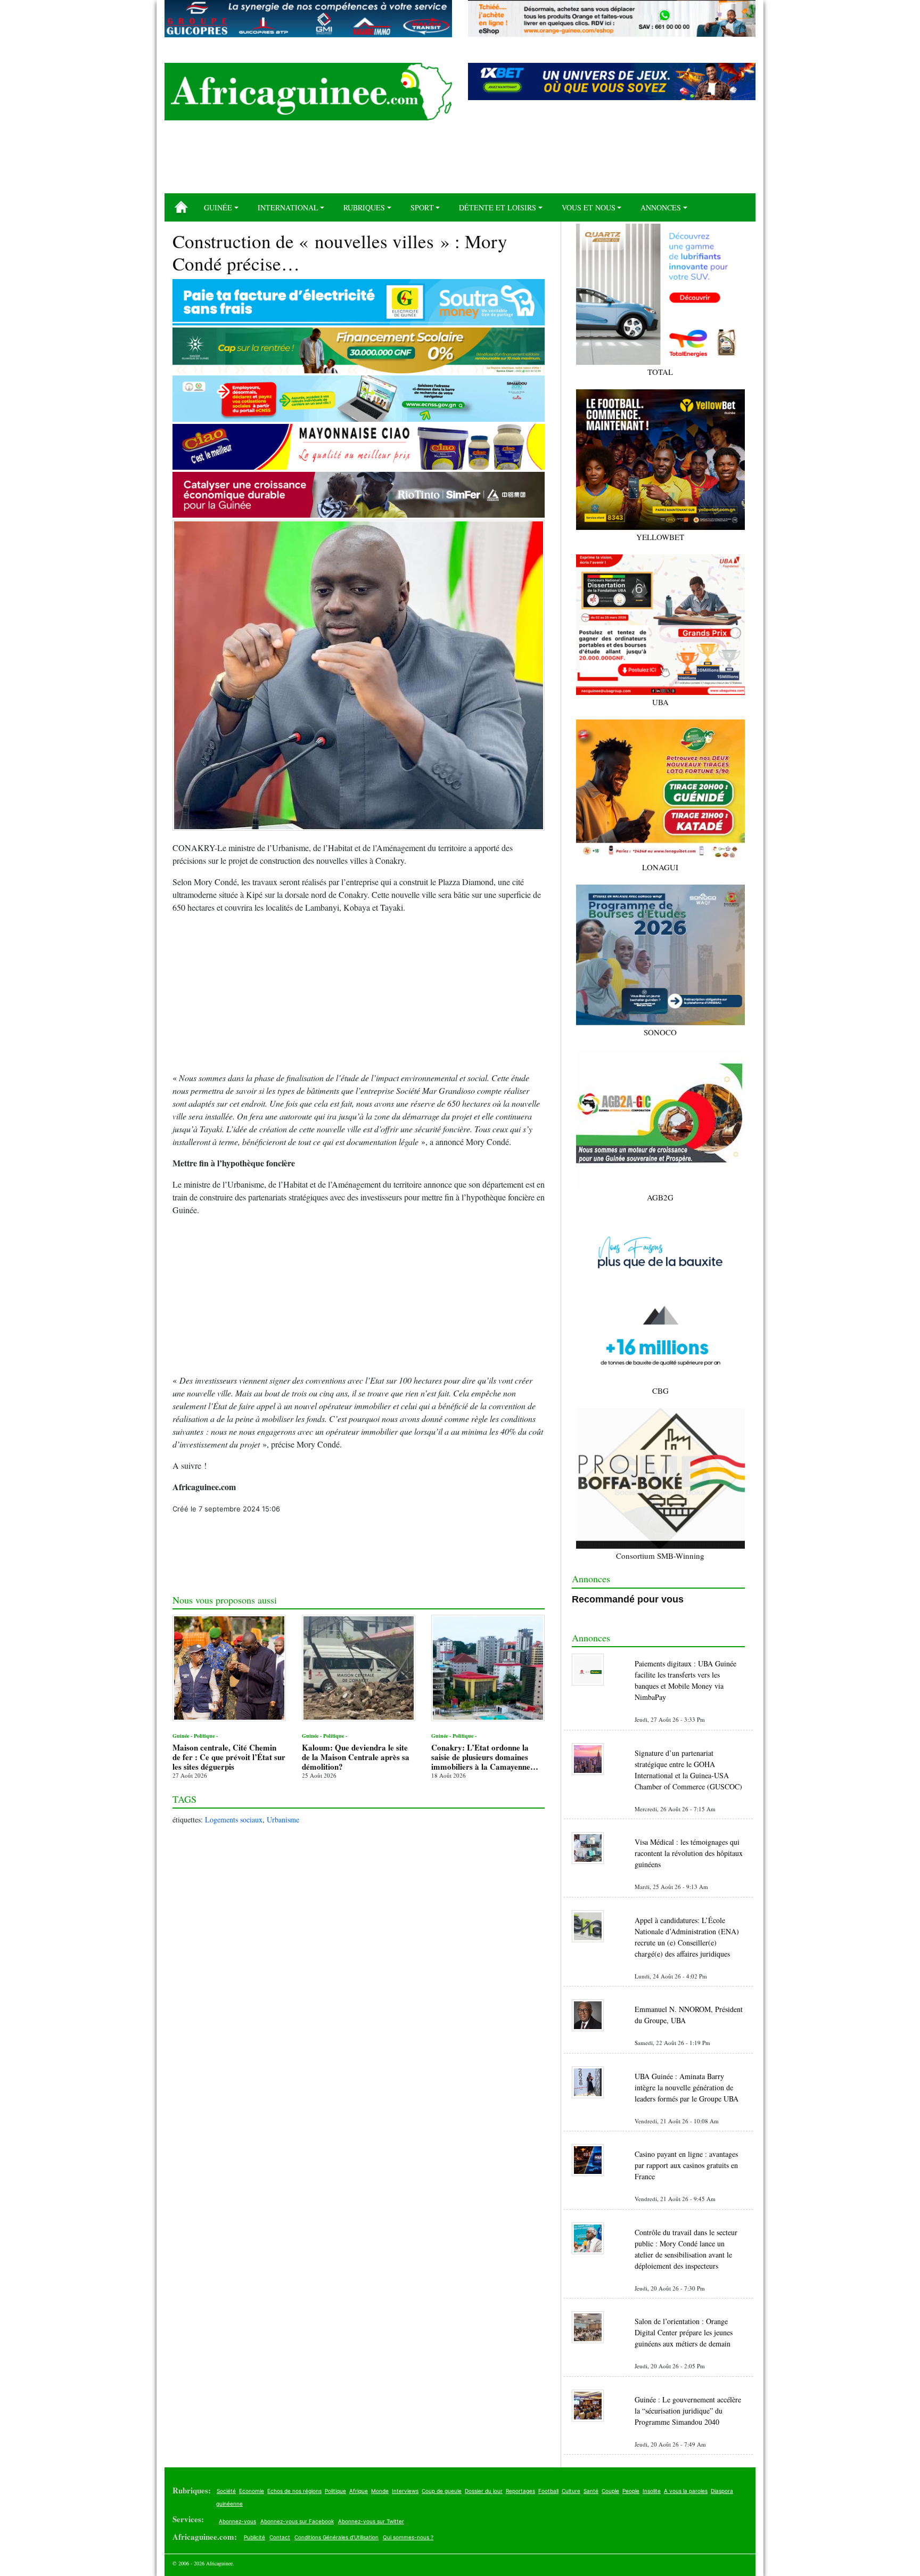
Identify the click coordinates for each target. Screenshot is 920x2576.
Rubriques (364, 207)
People (631, 2491)
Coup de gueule (442, 2491)
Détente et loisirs (498, 207)
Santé (591, 2491)
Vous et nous (589, 207)
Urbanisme (283, 1819)
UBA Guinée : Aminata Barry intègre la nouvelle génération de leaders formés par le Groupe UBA (687, 2087)
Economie (252, 2491)
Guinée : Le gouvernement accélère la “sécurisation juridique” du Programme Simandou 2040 (688, 2411)
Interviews (405, 2491)
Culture (571, 2491)
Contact (280, 2537)
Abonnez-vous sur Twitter (371, 2521)
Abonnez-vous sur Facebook (297, 2521)
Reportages (520, 2491)
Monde (380, 2491)
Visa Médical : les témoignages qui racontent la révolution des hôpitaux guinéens (689, 1853)
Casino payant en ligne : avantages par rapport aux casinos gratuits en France (686, 2165)
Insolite (652, 2491)
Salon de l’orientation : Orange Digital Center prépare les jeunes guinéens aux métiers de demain (684, 2332)
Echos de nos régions (294, 2491)
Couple (610, 2491)
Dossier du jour (484, 2491)
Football (548, 2491)
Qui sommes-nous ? (408, 2537)
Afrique (359, 2491)
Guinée (218, 207)
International (288, 207)
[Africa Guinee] (308, 92)
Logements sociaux (234, 1819)
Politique (335, 2491)
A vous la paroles (686, 2491)
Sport (422, 207)
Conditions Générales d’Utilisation (336, 2537)
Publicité (254, 2537)
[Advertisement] (460, 161)
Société (226, 2491)
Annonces (661, 207)
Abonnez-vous (237, 2521)
